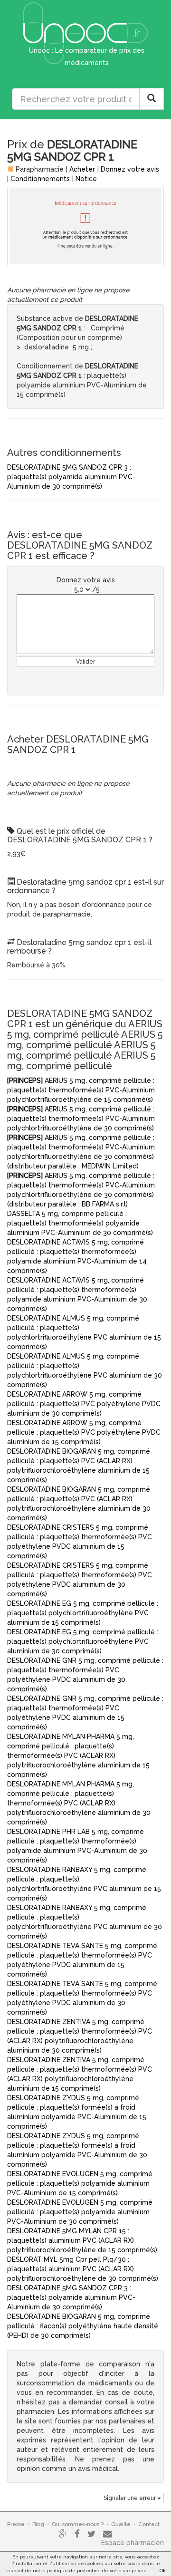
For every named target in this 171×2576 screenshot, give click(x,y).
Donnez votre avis (130, 169)
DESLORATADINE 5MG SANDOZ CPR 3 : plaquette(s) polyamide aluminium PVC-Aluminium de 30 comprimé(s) (71, 477)
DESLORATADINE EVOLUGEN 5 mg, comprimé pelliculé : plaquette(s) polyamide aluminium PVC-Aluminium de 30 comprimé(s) (80, 2212)
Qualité (121, 2524)
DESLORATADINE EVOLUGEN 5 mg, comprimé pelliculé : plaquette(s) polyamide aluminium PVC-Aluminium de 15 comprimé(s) (80, 2183)
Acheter (82, 169)
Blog (38, 2524)
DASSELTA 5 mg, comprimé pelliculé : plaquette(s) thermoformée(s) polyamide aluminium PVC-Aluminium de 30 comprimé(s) (80, 1223)
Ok (163, 2571)
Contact (149, 2524)
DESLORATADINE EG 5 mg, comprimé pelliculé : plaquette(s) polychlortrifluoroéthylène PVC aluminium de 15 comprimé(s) (83, 1613)
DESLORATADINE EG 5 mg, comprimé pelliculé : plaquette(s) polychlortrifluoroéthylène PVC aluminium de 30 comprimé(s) (83, 1641)
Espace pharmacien (133, 2543)
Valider (85, 662)
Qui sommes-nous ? (78, 2524)
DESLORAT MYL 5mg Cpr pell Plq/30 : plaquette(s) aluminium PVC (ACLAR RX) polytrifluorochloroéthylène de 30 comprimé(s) (83, 2269)
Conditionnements (40, 179)
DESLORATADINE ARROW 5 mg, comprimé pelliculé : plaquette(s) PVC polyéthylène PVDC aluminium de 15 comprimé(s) (84, 1432)
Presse (16, 2524)
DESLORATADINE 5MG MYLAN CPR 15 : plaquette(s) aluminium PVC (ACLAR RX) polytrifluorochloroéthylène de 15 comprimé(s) (82, 2240)
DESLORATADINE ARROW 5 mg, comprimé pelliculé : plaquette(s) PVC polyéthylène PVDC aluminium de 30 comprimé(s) (84, 1404)
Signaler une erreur (130, 2498)
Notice (86, 179)
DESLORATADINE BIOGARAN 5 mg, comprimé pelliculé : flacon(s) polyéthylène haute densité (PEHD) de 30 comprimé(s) (83, 2326)
